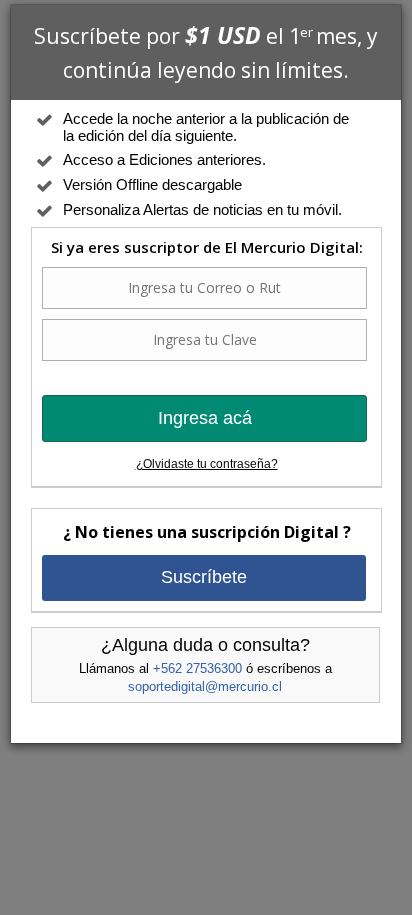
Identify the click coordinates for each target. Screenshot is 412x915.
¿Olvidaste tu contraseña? (207, 464)
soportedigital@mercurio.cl (205, 686)
